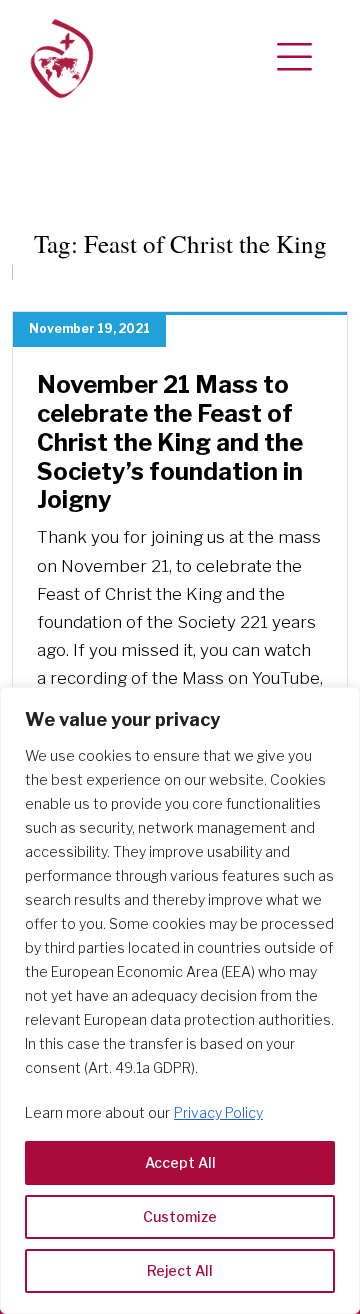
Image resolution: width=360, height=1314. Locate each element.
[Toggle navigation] (294, 58)
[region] (180, 1000)
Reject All (180, 1270)
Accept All (180, 1162)
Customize (180, 1216)
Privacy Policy (218, 1112)
